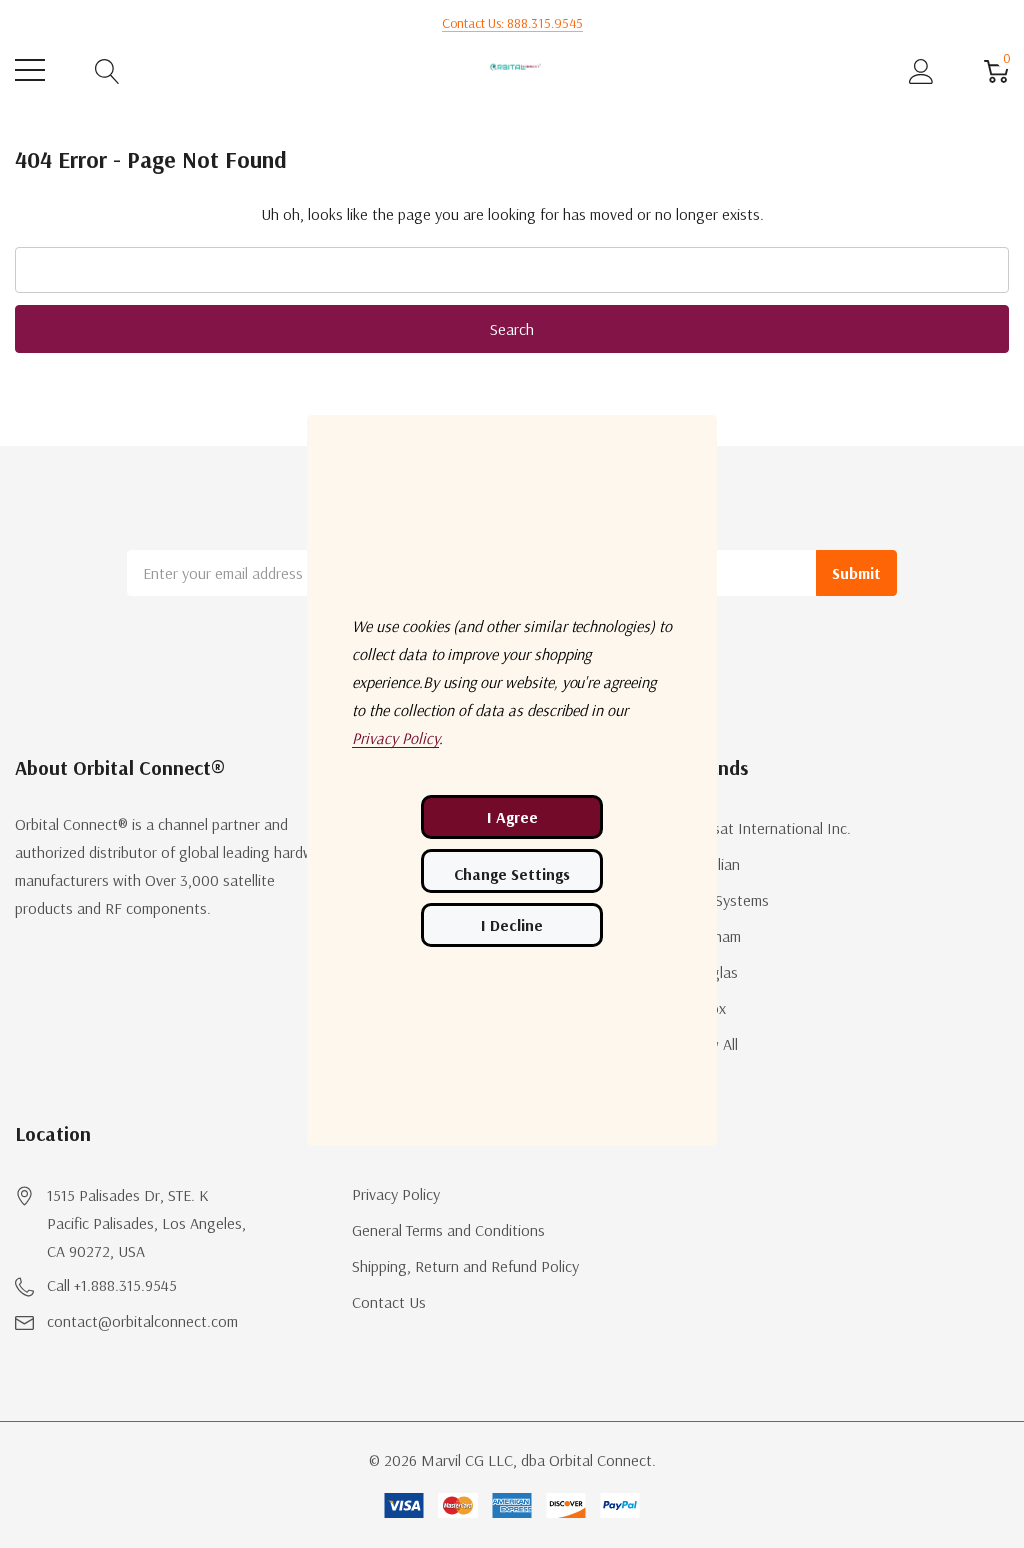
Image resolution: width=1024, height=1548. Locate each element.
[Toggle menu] (30, 70)
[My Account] (921, 70)
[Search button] (107, 70)
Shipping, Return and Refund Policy (465, 1266)
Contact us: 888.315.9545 (512, 23)
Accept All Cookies (512, 817)
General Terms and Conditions (448, 1230)
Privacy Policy (396, 1194)
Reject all (512, 925)
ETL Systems (728, 900)
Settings (512, 871)
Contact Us (389, 1302)
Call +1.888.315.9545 (112, 1285)
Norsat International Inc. (769, 828)
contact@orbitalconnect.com (142, 1321)
